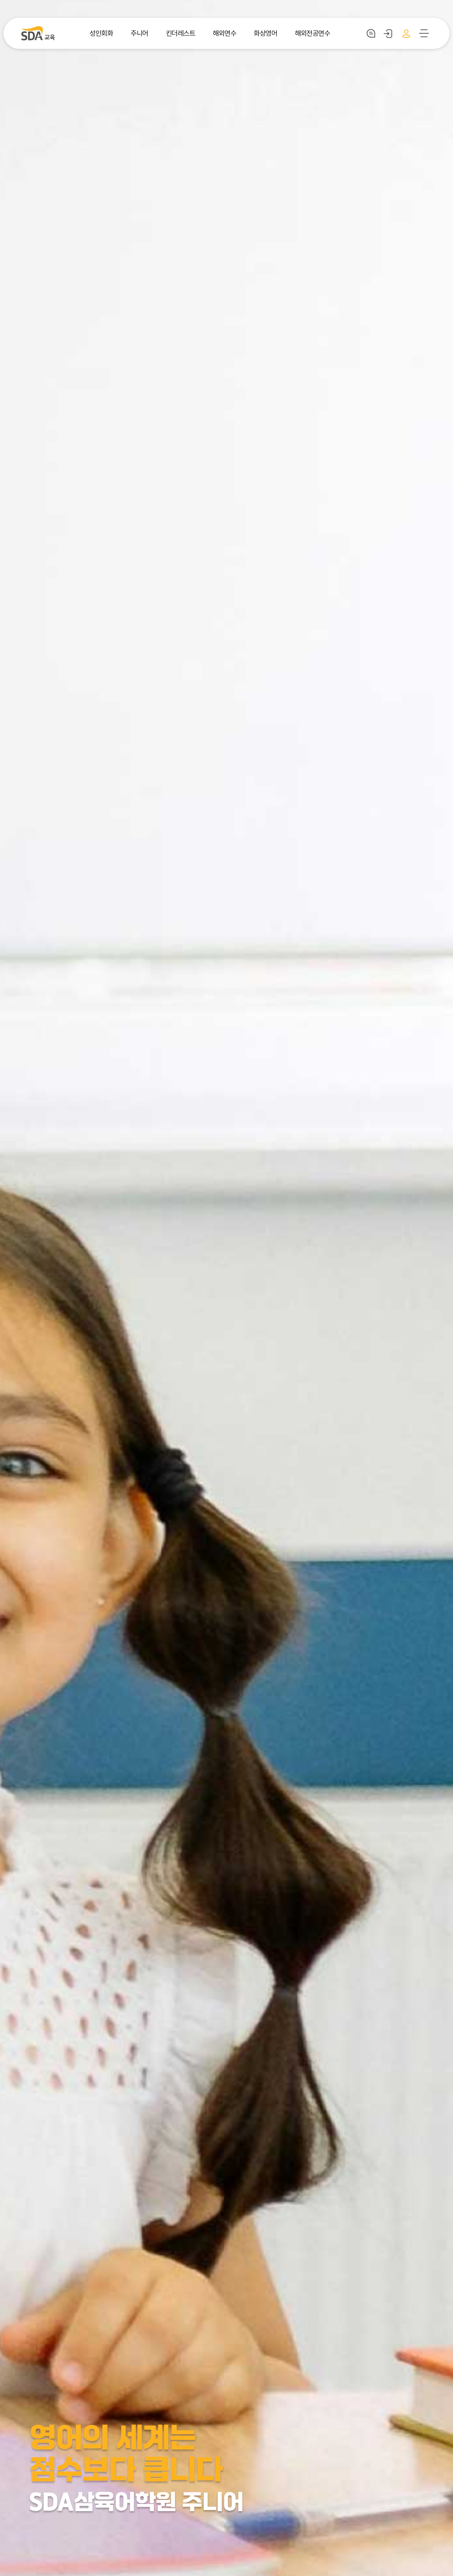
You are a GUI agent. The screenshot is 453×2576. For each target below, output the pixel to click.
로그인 (388, 33)
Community (371, 33)
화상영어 (265, 33)
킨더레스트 (181, 33)
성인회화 (101, 33)
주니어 (139, 33)
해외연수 (224, 33)
